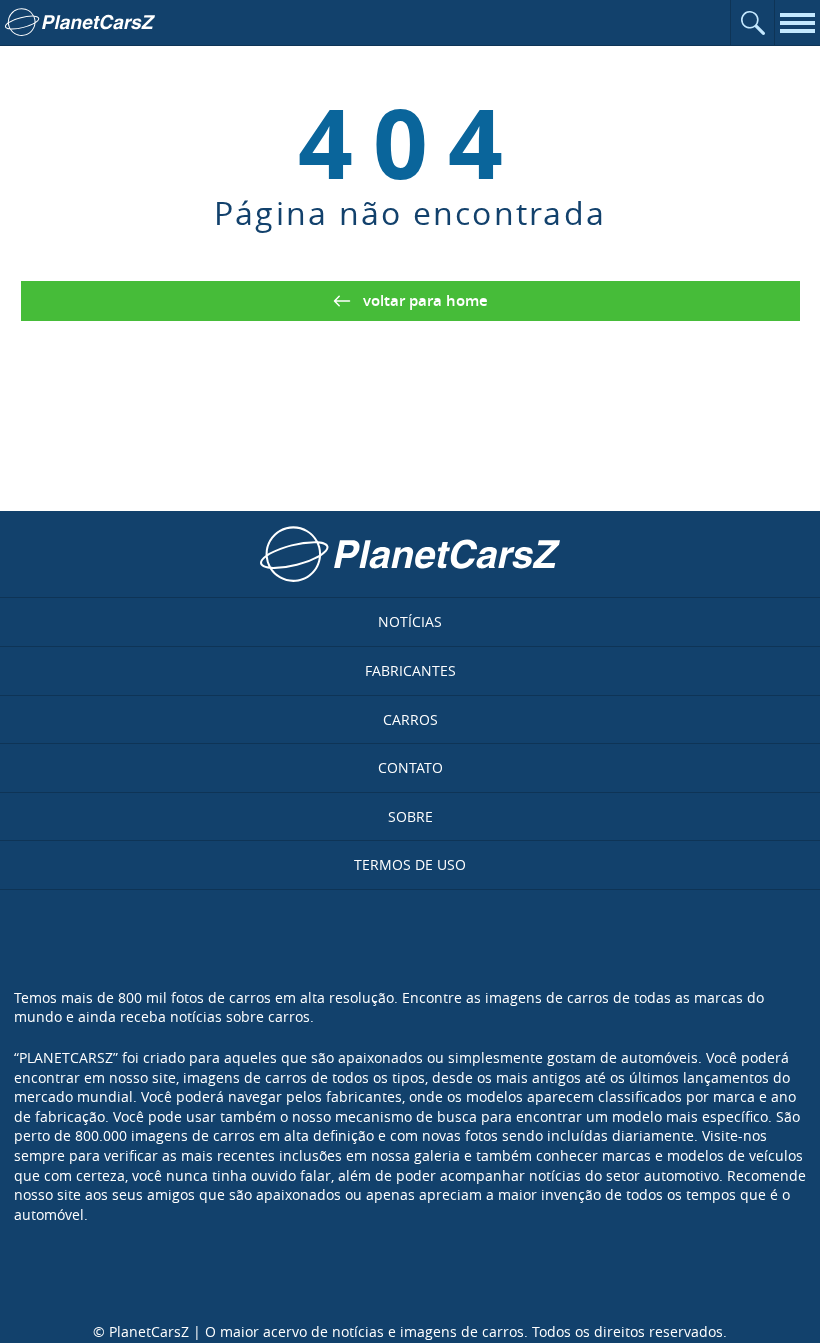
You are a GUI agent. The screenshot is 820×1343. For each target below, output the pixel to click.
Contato (410, 767)
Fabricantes (410, 670)
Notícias (410, 621)
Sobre (410, 816)
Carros (410, 719)
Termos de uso (410, 864)
